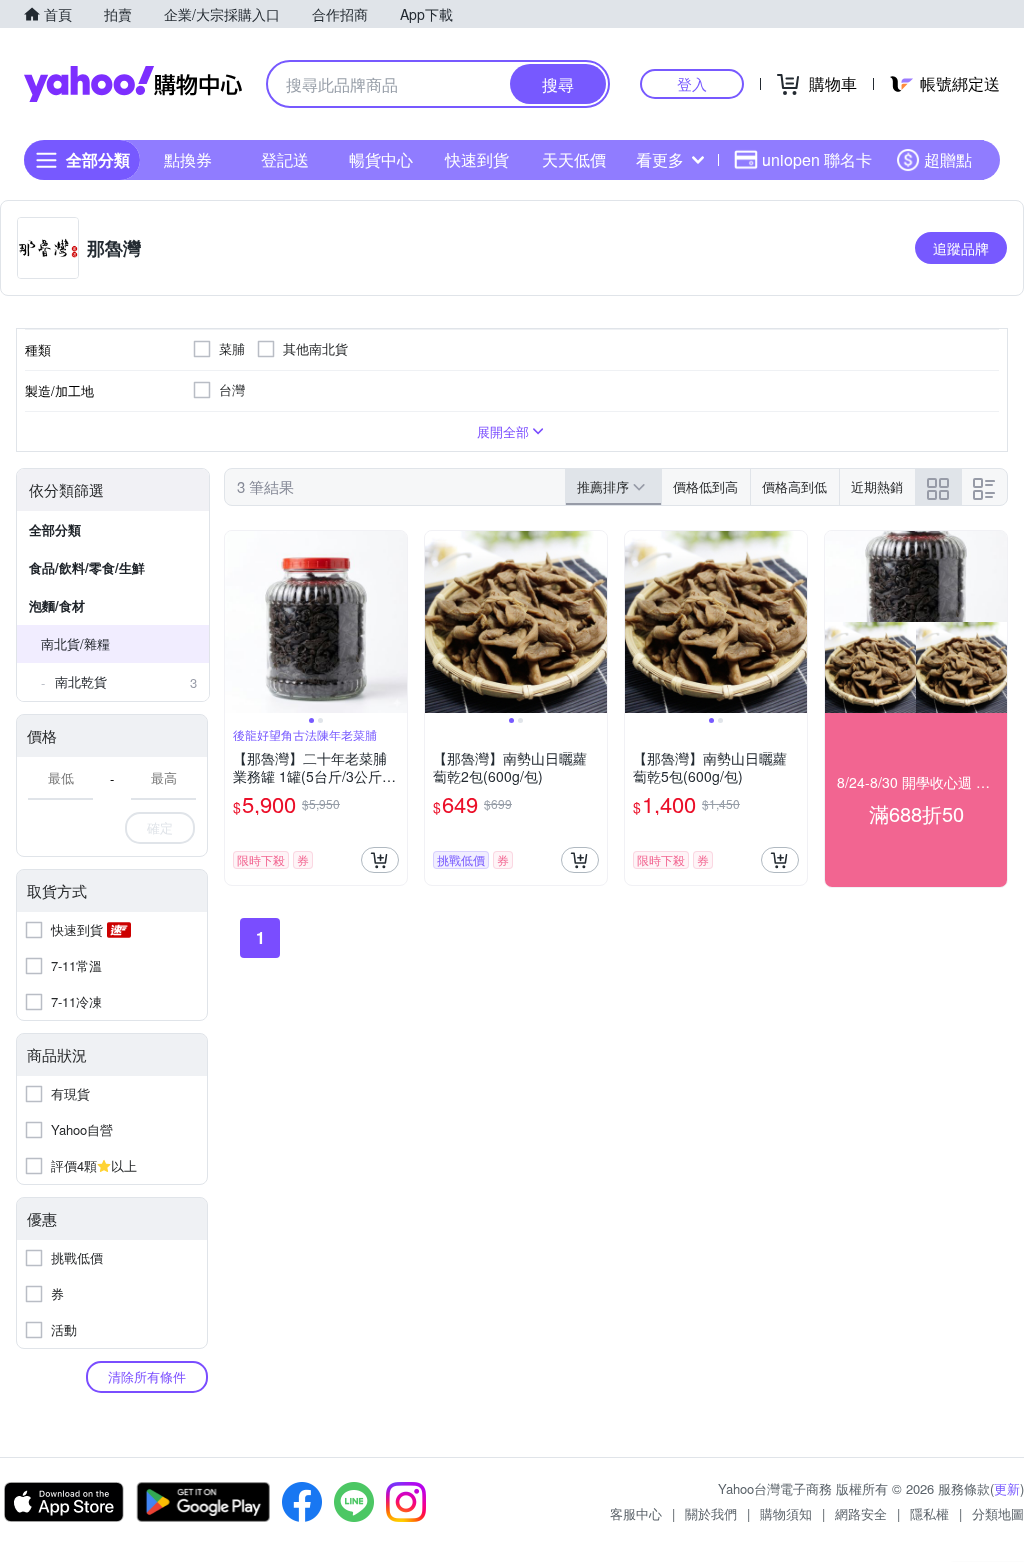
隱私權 (929, 1513)
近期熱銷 (877, 486)
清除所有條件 (147, 1376)
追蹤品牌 (961, 248)
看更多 (660, 159)
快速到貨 (477, 159)
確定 (160, 827)
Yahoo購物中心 (133, 84)
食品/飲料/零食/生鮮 (87, 567)
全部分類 (55, 529)
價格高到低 (794, 486)
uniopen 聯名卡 (817, 159)
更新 (1007, 1488)
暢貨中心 (381, 159)
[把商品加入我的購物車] (380, 860)
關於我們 (711, 1513)
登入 (692, 83)
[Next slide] (394, 622)
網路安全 (861, 1513)
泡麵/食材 (57, 605)
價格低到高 (705, 486)
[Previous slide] (238, 622)
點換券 (188, 159)
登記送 (285, 159)
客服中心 (636, 1513)
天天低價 (574, 159)
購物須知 (786, 1513)
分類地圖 (998, 1513)
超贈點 (948, 159)
